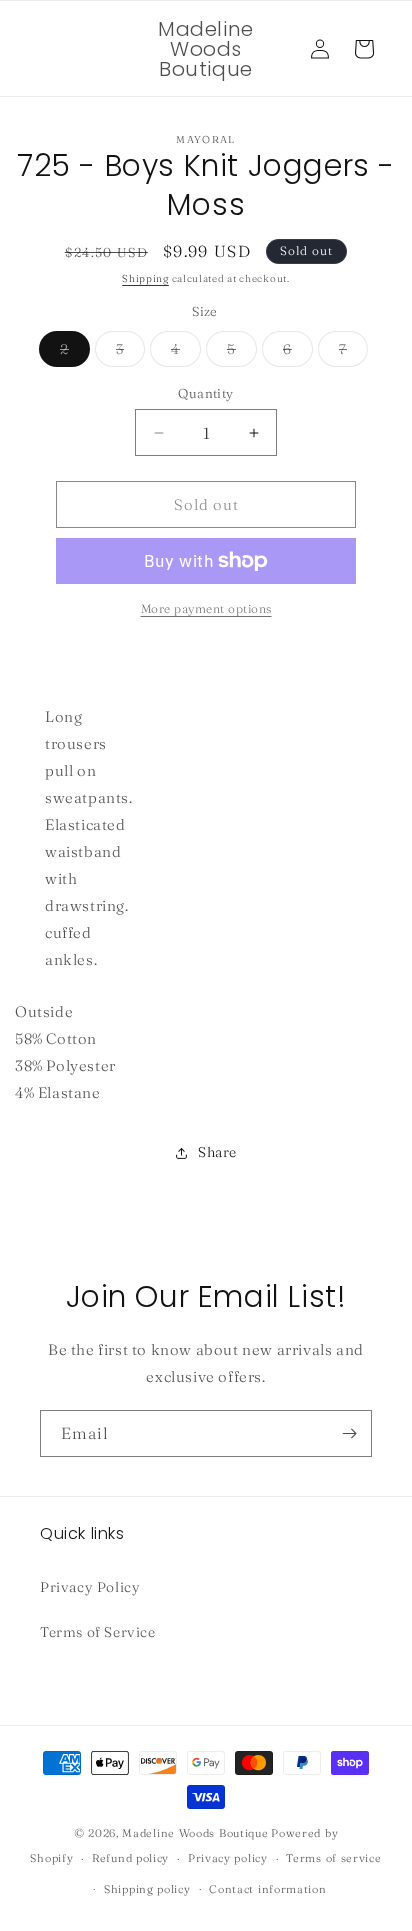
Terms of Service (98, 1632)
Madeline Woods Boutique (195, 1833)
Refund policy (130, 1858)
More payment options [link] (206, 608)
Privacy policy (228, 1858)
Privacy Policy (90, 1587)
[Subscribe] (349, 1433)
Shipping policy (147, 1889)
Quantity (205, 393)
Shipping (145, 278)
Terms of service (333, 1858)
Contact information (267, 1889)
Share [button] (217, 1152)
